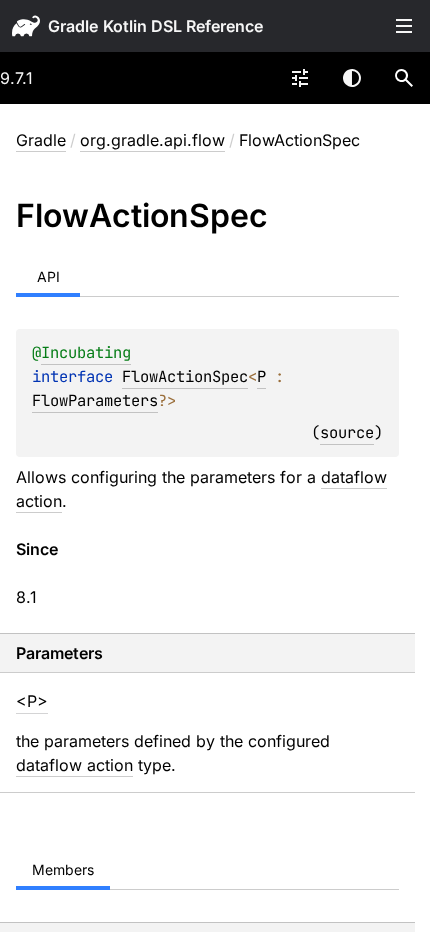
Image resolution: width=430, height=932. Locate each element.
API (48, 276)
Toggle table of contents (404, 26)
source (347, 432)
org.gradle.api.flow (152, 140)
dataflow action (74, 765)
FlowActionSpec (185, 376)
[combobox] (300, 78)
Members (63, 869)
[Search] (404, 78)
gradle (73, 26)
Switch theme (352, 78)
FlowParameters (95, 400)
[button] (404, 78)
